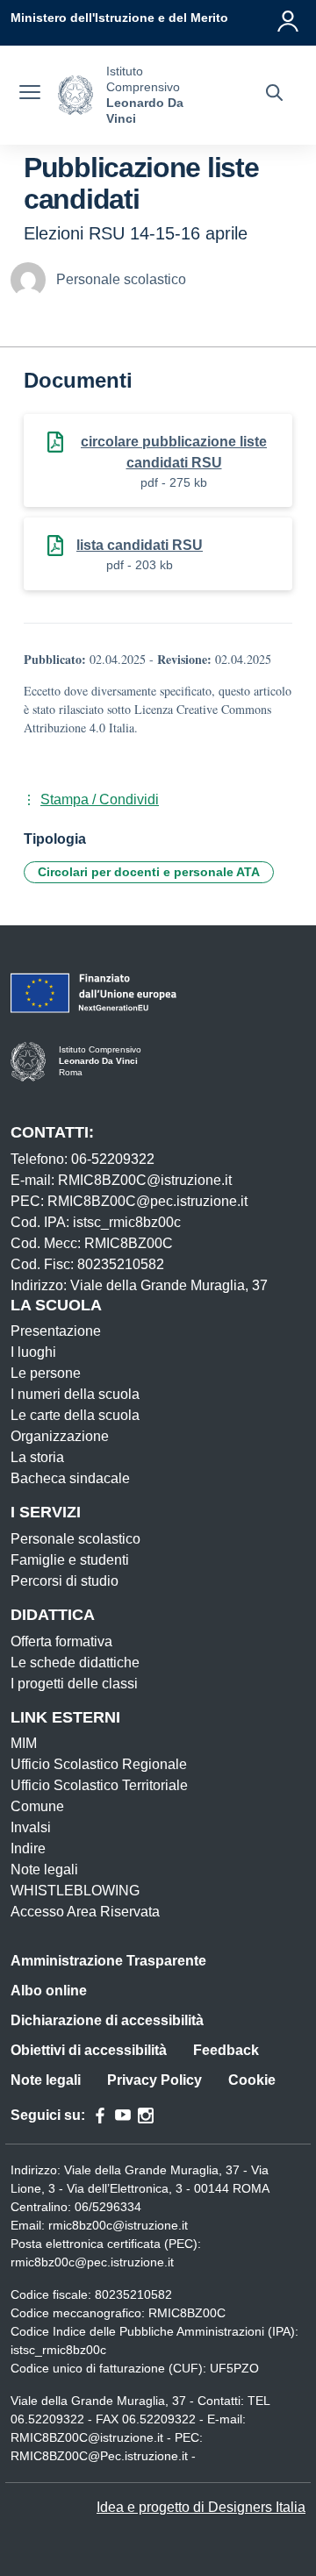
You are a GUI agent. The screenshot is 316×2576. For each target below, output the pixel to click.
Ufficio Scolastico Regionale (99, 1764)
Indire (28, 1848)
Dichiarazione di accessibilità (107, 2020)
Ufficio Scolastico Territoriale (99, 1785)
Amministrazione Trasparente (108, 1961)
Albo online (49, 1991)
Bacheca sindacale (70, 1478)
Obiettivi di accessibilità (89, 2050)
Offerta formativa (61, 1641)
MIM (24, 1743)
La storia (37, 1457)
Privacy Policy (154, 2080)
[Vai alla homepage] (75, 95)
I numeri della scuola (75, 1394)
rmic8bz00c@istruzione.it (118, 2225)
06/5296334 (108, 2207)
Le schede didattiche (75, 1663)
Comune (37, 1806)
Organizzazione (60, 1436)
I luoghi (33, 1352)
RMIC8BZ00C (187, 2313)
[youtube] (123, 2116)
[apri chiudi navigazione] (30, 95)
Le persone (46, 1373)
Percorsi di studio (65, 1581)
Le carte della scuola (75, 1415)
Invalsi (31, 1827)
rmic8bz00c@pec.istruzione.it (92, 2262)
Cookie (252, 2080)
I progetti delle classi (74, 1684)
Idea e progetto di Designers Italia (201, 2507)
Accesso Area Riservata (85, 1912)
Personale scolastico (75, 1539)
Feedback (226, 2050)
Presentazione (56, 1331)
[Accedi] (289, 18)
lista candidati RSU (140, 545)
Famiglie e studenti (70, 1560)
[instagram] (146, 2116)
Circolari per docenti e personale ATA (149, 872)
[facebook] (100, 2116)
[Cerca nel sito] (274, 95)
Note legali (44, 1870)
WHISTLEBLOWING (75, 1891)
